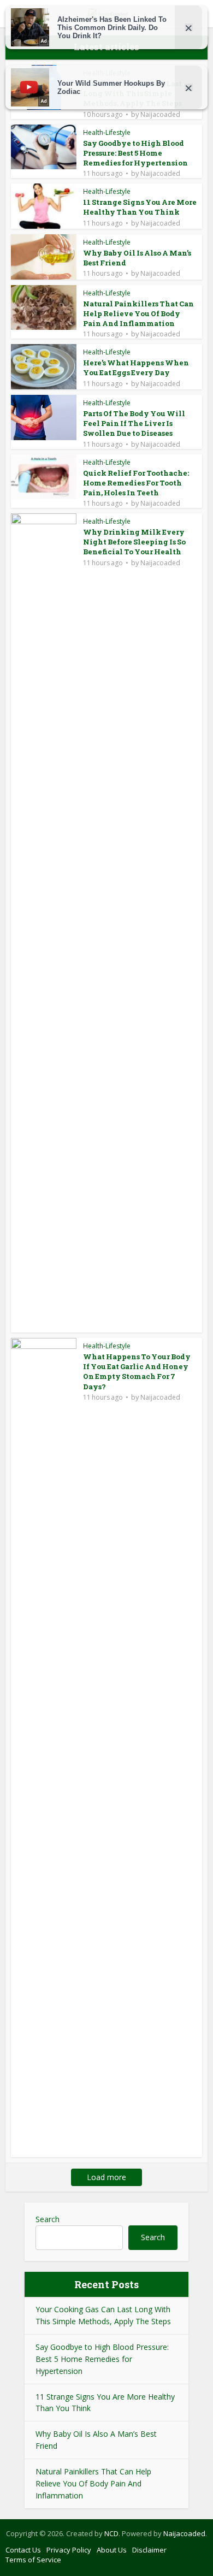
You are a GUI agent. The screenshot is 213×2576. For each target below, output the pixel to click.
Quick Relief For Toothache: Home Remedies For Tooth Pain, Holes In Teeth (136, 483)
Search (48, 2219)
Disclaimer (149, 2550)
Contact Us (23, 2550)
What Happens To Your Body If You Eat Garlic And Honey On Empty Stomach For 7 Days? (137, 1372)
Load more (106, 2177)
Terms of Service (33, 2560)
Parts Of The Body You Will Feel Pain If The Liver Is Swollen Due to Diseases (134, 423)
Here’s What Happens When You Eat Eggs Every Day (136, 368)
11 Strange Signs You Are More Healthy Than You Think (140, 207)
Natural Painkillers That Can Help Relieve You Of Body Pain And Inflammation (138, 313)
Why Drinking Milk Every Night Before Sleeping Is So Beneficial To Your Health (134, 542)
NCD (111, 2533)
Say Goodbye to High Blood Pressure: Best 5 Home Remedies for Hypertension (135, 153)
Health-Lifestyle (107, 132)
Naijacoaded (160, 115)
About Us (112, 2550)
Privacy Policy (69, 2550)
